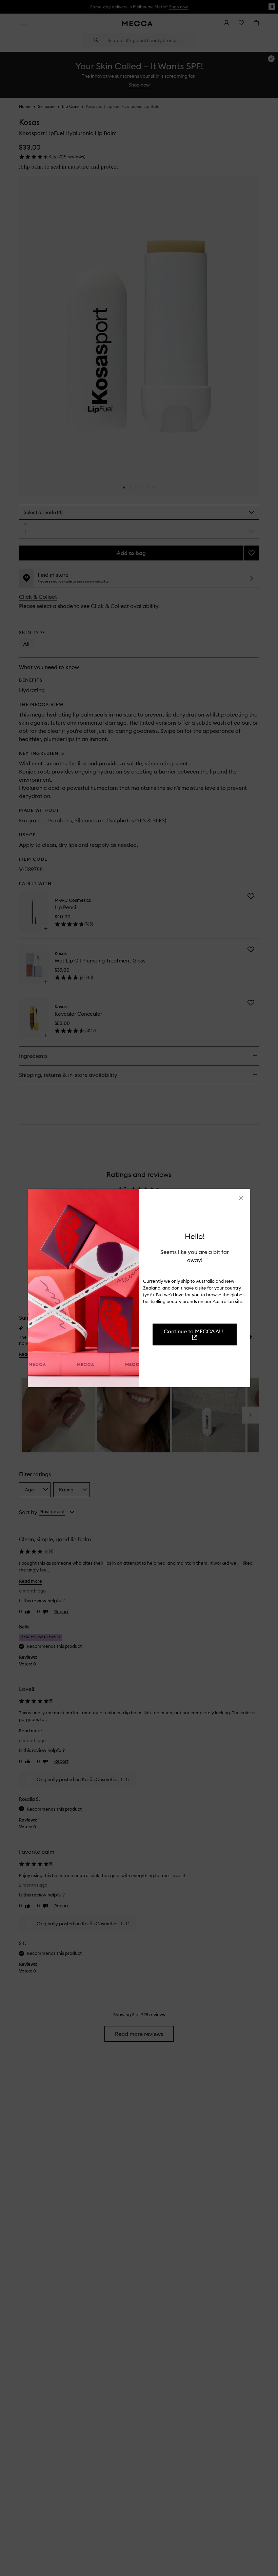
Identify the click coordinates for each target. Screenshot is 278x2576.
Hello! (195, 1236)
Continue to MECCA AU (193, 1331)
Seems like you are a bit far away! (195, 1256)
